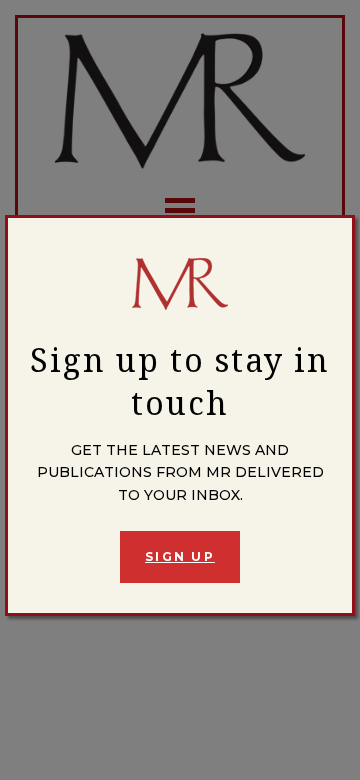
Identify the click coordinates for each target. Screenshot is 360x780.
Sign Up (180, 556)
